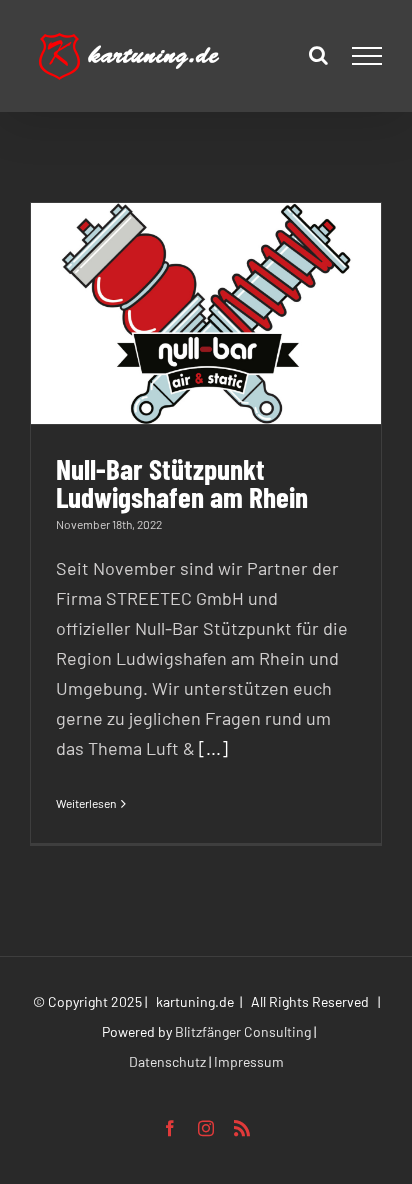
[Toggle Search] (318, 55)
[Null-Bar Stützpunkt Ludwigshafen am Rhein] (206, 313)
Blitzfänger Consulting (243, 1031)
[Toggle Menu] (367, 56)
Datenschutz (167, 1061)
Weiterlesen (86, 803)
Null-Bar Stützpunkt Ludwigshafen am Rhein (182, 482)
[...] (213, 748)
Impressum (249, 1061)
